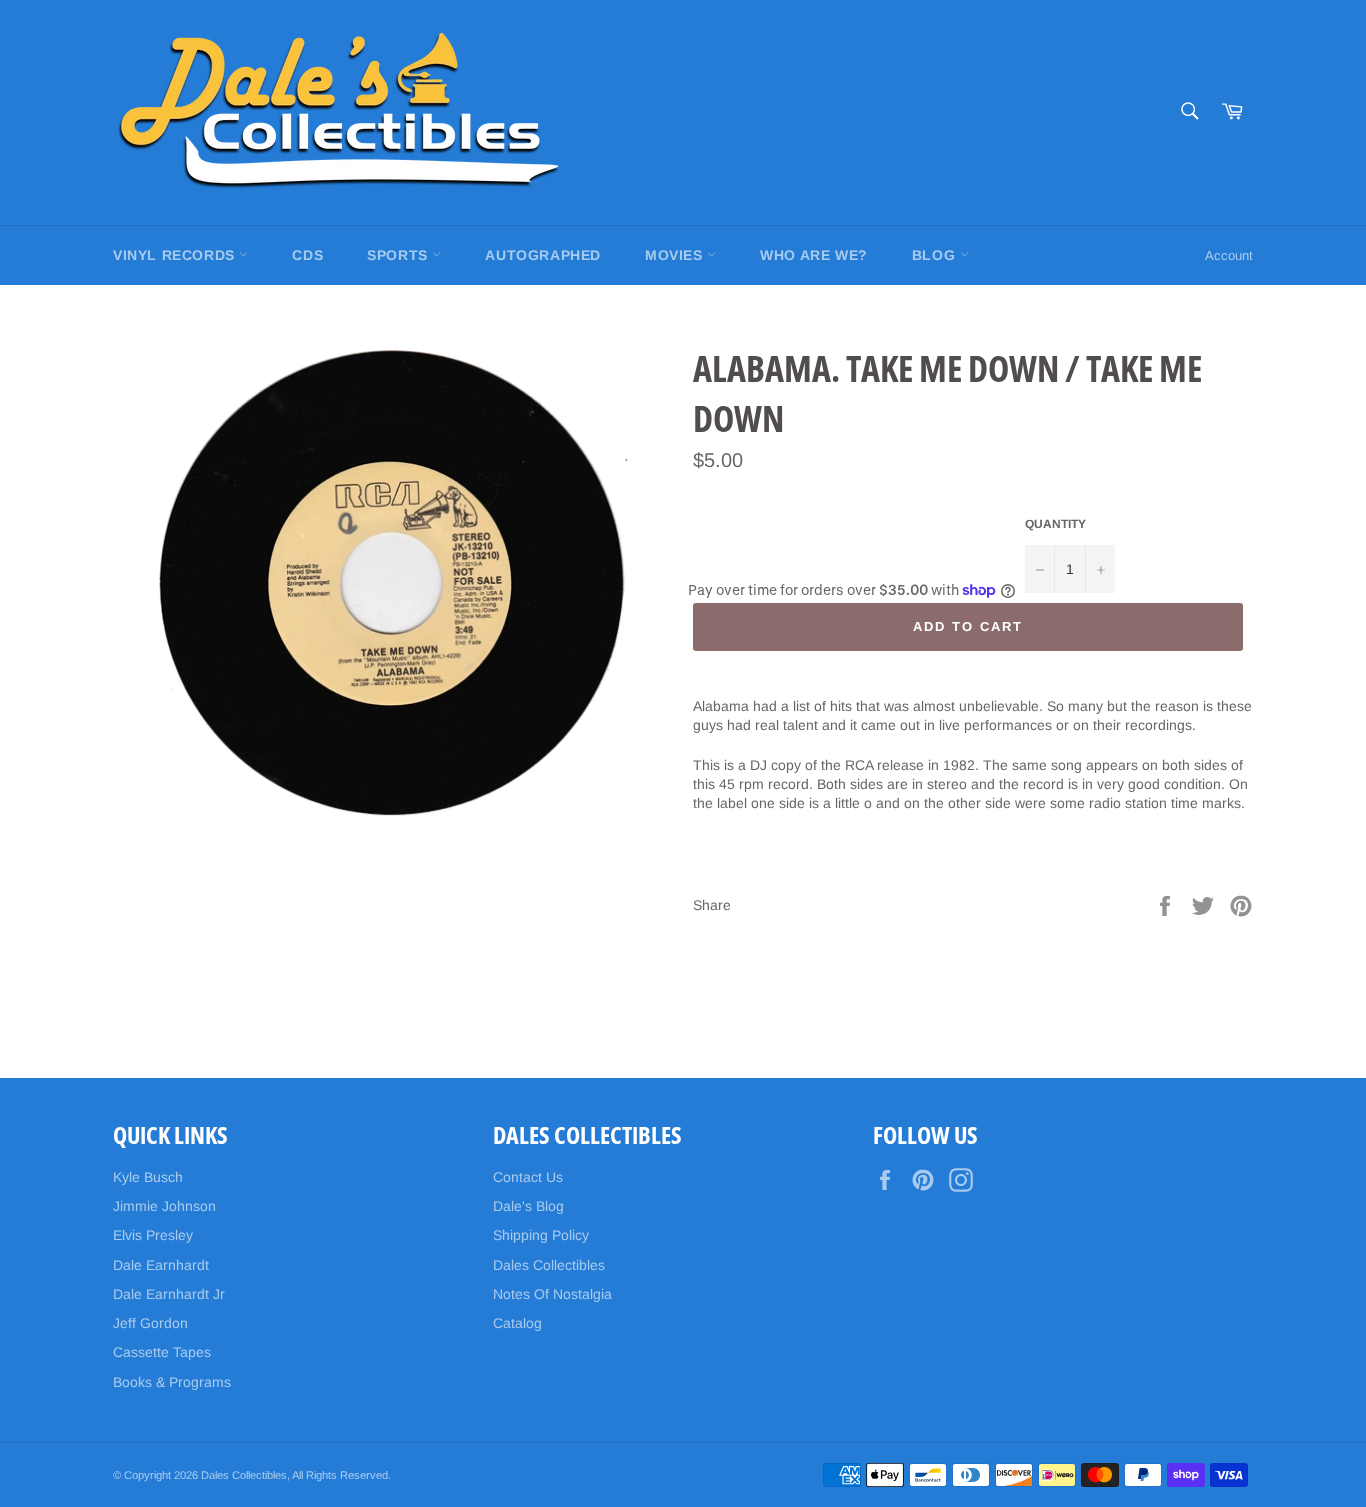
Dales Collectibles (549, 1265)
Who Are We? (814, 255)
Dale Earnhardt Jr (169, 1294)
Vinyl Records (176, 255)
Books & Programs (172, 1382)
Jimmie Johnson (164, 1206)
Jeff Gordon (150, 1323)
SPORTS (399, 255)
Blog (936, 255)
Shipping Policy (541, 1235)
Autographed (543, 255)
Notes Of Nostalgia (552, 1294)
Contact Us (528, 1177)
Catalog (517, 1323)
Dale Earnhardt (161, 1265)
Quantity (1055, 524)
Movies (676, 255)
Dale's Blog (528, 1206)
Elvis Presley (153, 1235)
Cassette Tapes (162, 1352)
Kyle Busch (148, 1177)
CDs (307, 255)
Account (1229, 255)
